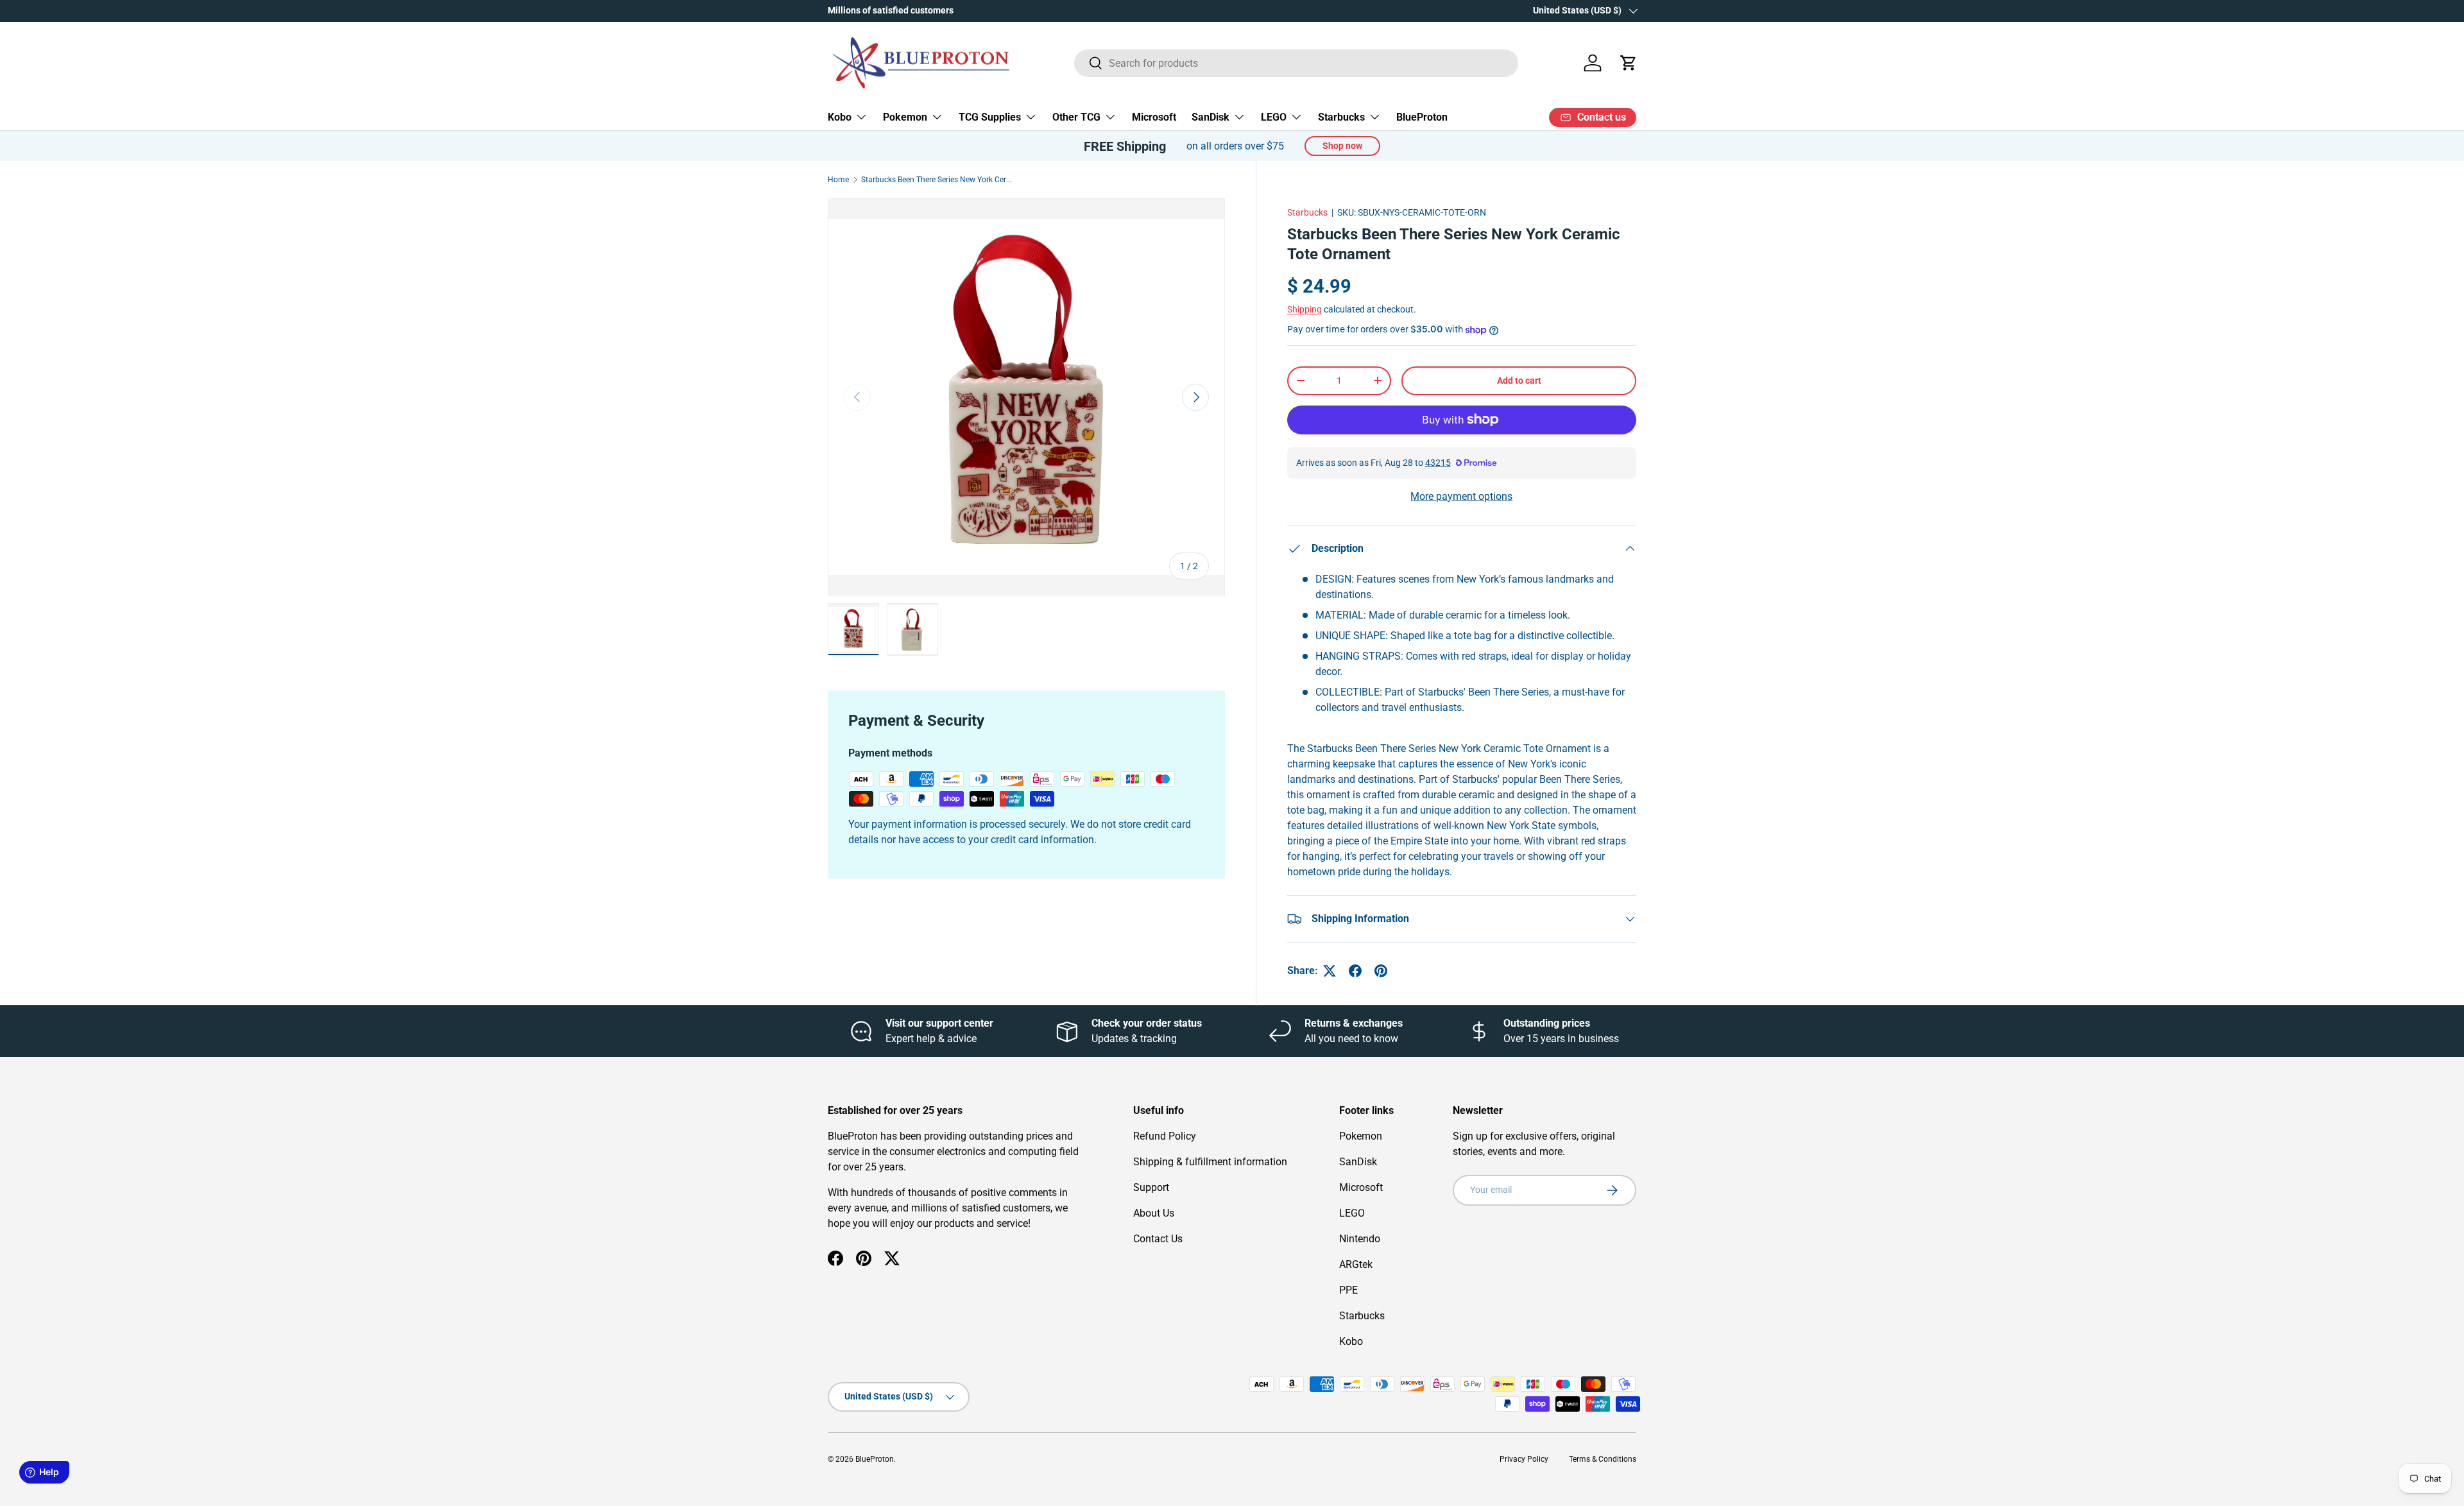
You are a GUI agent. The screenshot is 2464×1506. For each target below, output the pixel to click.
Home (838, 180)
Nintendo (1360, 1239)
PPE (1348, 1290)
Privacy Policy (1524, 1459)
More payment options (1461, 496)
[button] (1629, 63)
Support (1151, 1187)
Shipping (1305, 309)
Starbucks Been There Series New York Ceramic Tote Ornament (938, 180)
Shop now (1342, 146)
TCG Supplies (990, 117)
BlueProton (1422, 117)
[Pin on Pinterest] (1381, 971)
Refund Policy (1165, 1136)
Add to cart (1519, 381)
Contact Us (1158, 1239)
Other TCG (1076, 117)
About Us (1154, 1213)
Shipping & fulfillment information (1210, 1162)
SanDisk (1211, 117)
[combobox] (1296, 63)
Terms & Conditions (1603, 1459)
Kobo (840, 117)
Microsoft (1154, 117)
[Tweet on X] (1330, 971)
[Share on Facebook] (1355, 971)
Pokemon (905, 117)
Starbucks (1341, 117)
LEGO (1274, 117)
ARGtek (1356, 1264)
